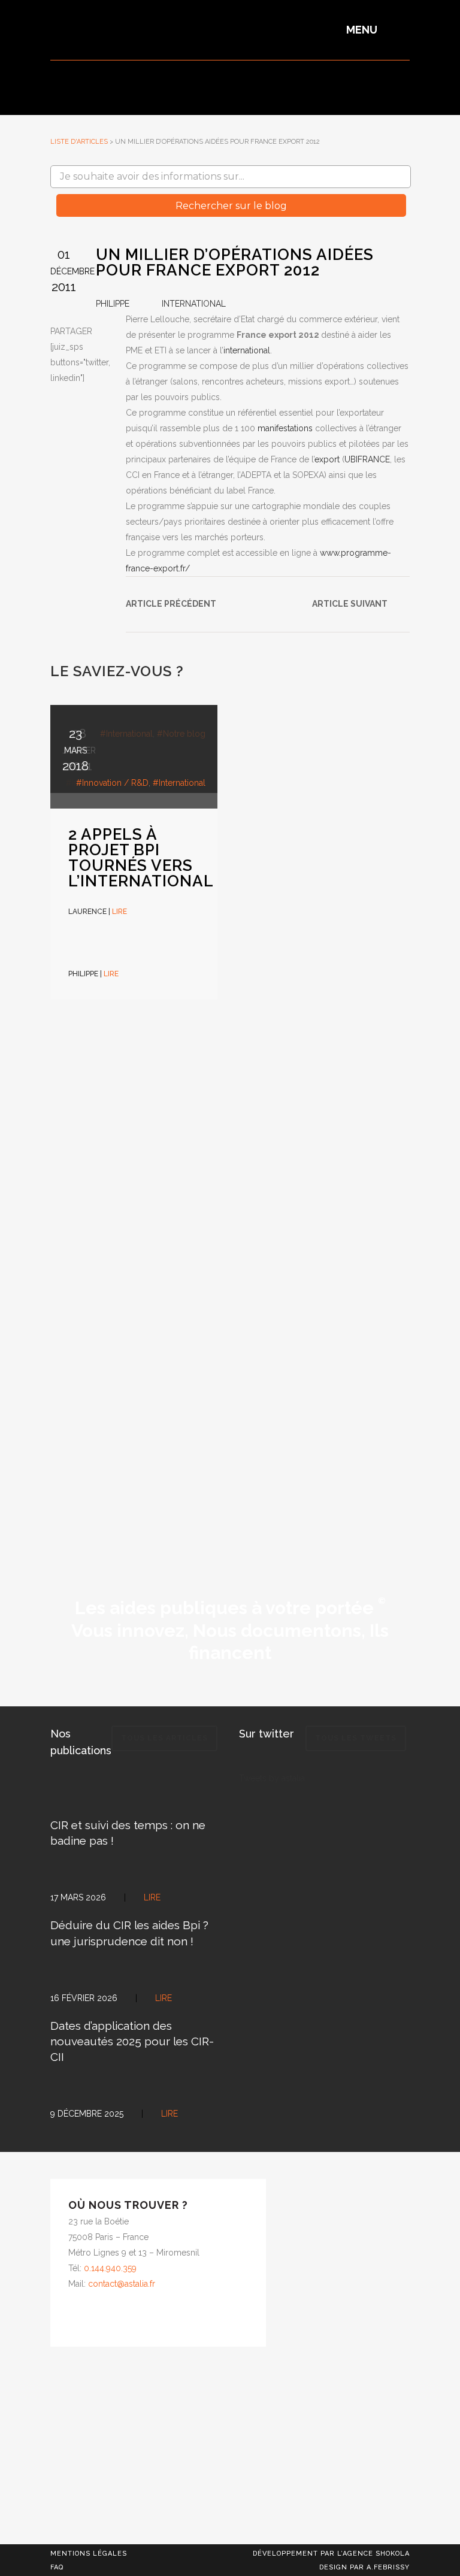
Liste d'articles (79, 142)
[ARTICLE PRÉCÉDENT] (137, 586)
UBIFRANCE (367, 459)
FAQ (57, 2567)
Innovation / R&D (115, 783)
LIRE (111, 974)
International (194, 304)
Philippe (113, 304)
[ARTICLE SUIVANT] (323, 586)
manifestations (286, 428)
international (247, 350)
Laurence (87, 912)
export (328, 459)
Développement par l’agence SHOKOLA (331, 2554)
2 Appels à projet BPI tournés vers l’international (141, 858)
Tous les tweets (356, 1738)
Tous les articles (164, 1738)
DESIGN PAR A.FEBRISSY (364, 2567)
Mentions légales (89, 2554)
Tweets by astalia (272, 1778)
